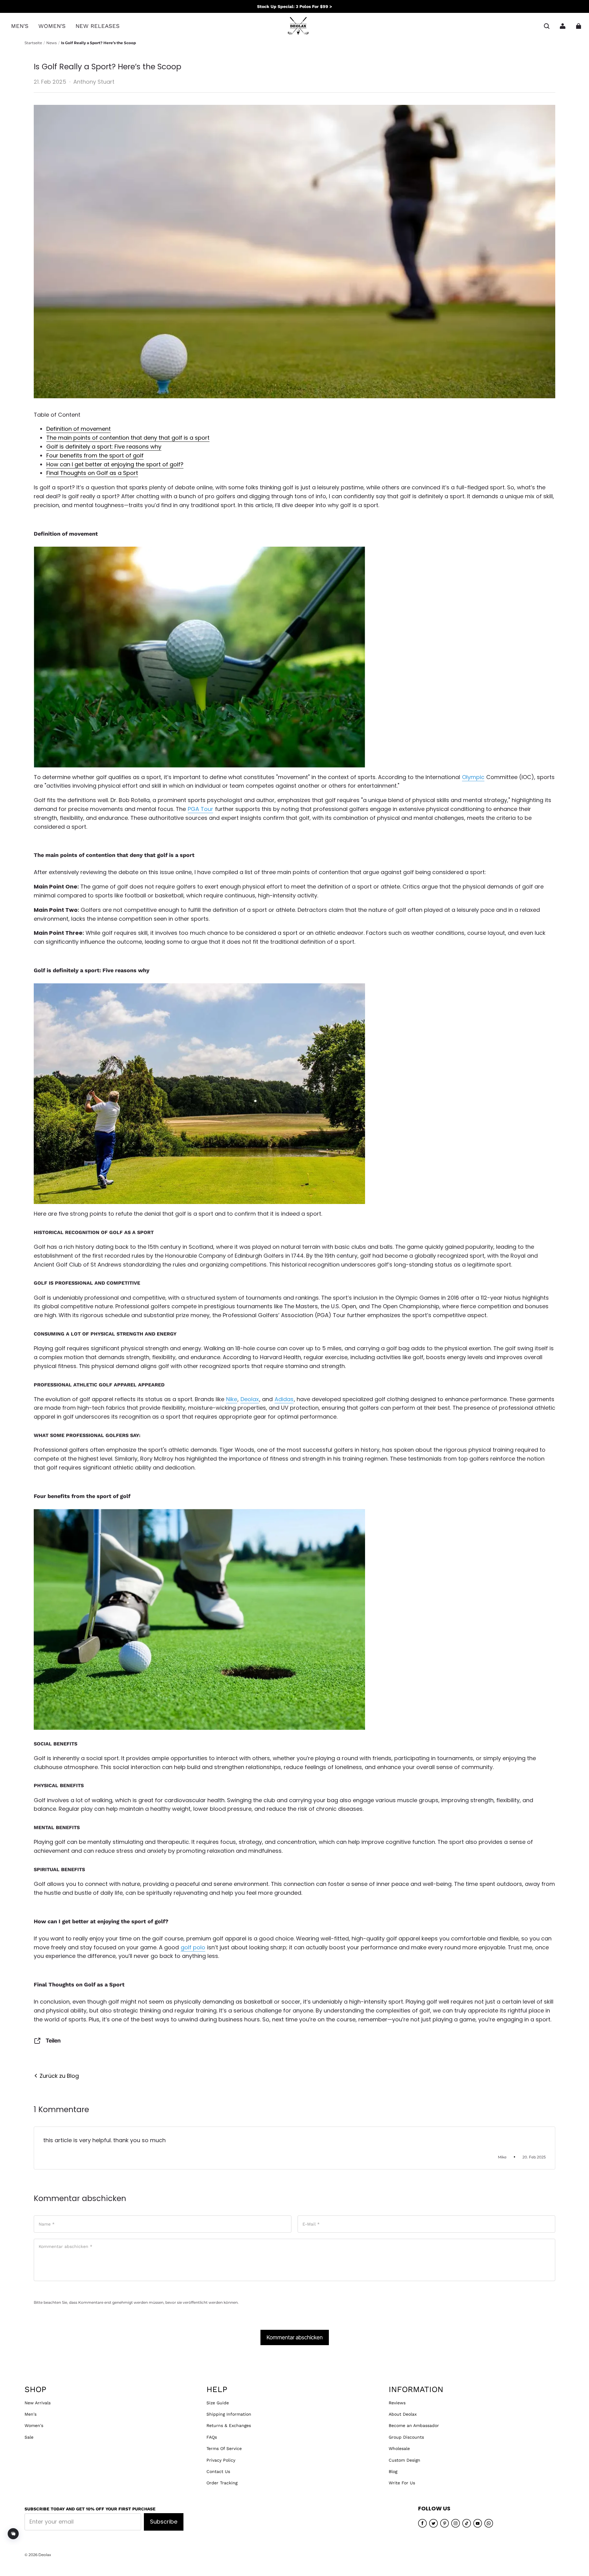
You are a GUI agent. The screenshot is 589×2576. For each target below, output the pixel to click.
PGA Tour (200, 809)
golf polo (193, 1947)
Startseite (33, 43)
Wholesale (399, 2448)
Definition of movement (79, 429)
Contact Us (218, 2471)
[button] (547, 26)
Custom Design (404, 2460)
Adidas (284, 1399)
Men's (31, 2414)
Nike (232, 1399)
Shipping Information (229, 2414)
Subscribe (164, 2522)
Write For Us (402, 2483)
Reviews (397, 2403)
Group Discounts (406, 2437)
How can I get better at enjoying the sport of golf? (115, 464)
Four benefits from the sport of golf (95, 455)
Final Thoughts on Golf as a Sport (92, 473)
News (52, 43)
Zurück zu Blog (58, 2076)
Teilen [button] (53, 2041)
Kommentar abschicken (295, 2337)
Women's (34, 2425)
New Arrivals (38, 2403)
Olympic (473, 777)
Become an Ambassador (414, 2425)
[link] (20, 26)
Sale (29, 2437)
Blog (393, 2471)
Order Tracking (222, 2483)
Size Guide (218, 2403)
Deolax (250, 1399)
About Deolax (403, 2414)
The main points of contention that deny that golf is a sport (128, 438)
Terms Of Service (224, 2448)
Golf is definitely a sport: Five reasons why (104, 447)
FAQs (212, 2437)
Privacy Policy (221, 2460)
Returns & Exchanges (229, 2425)
